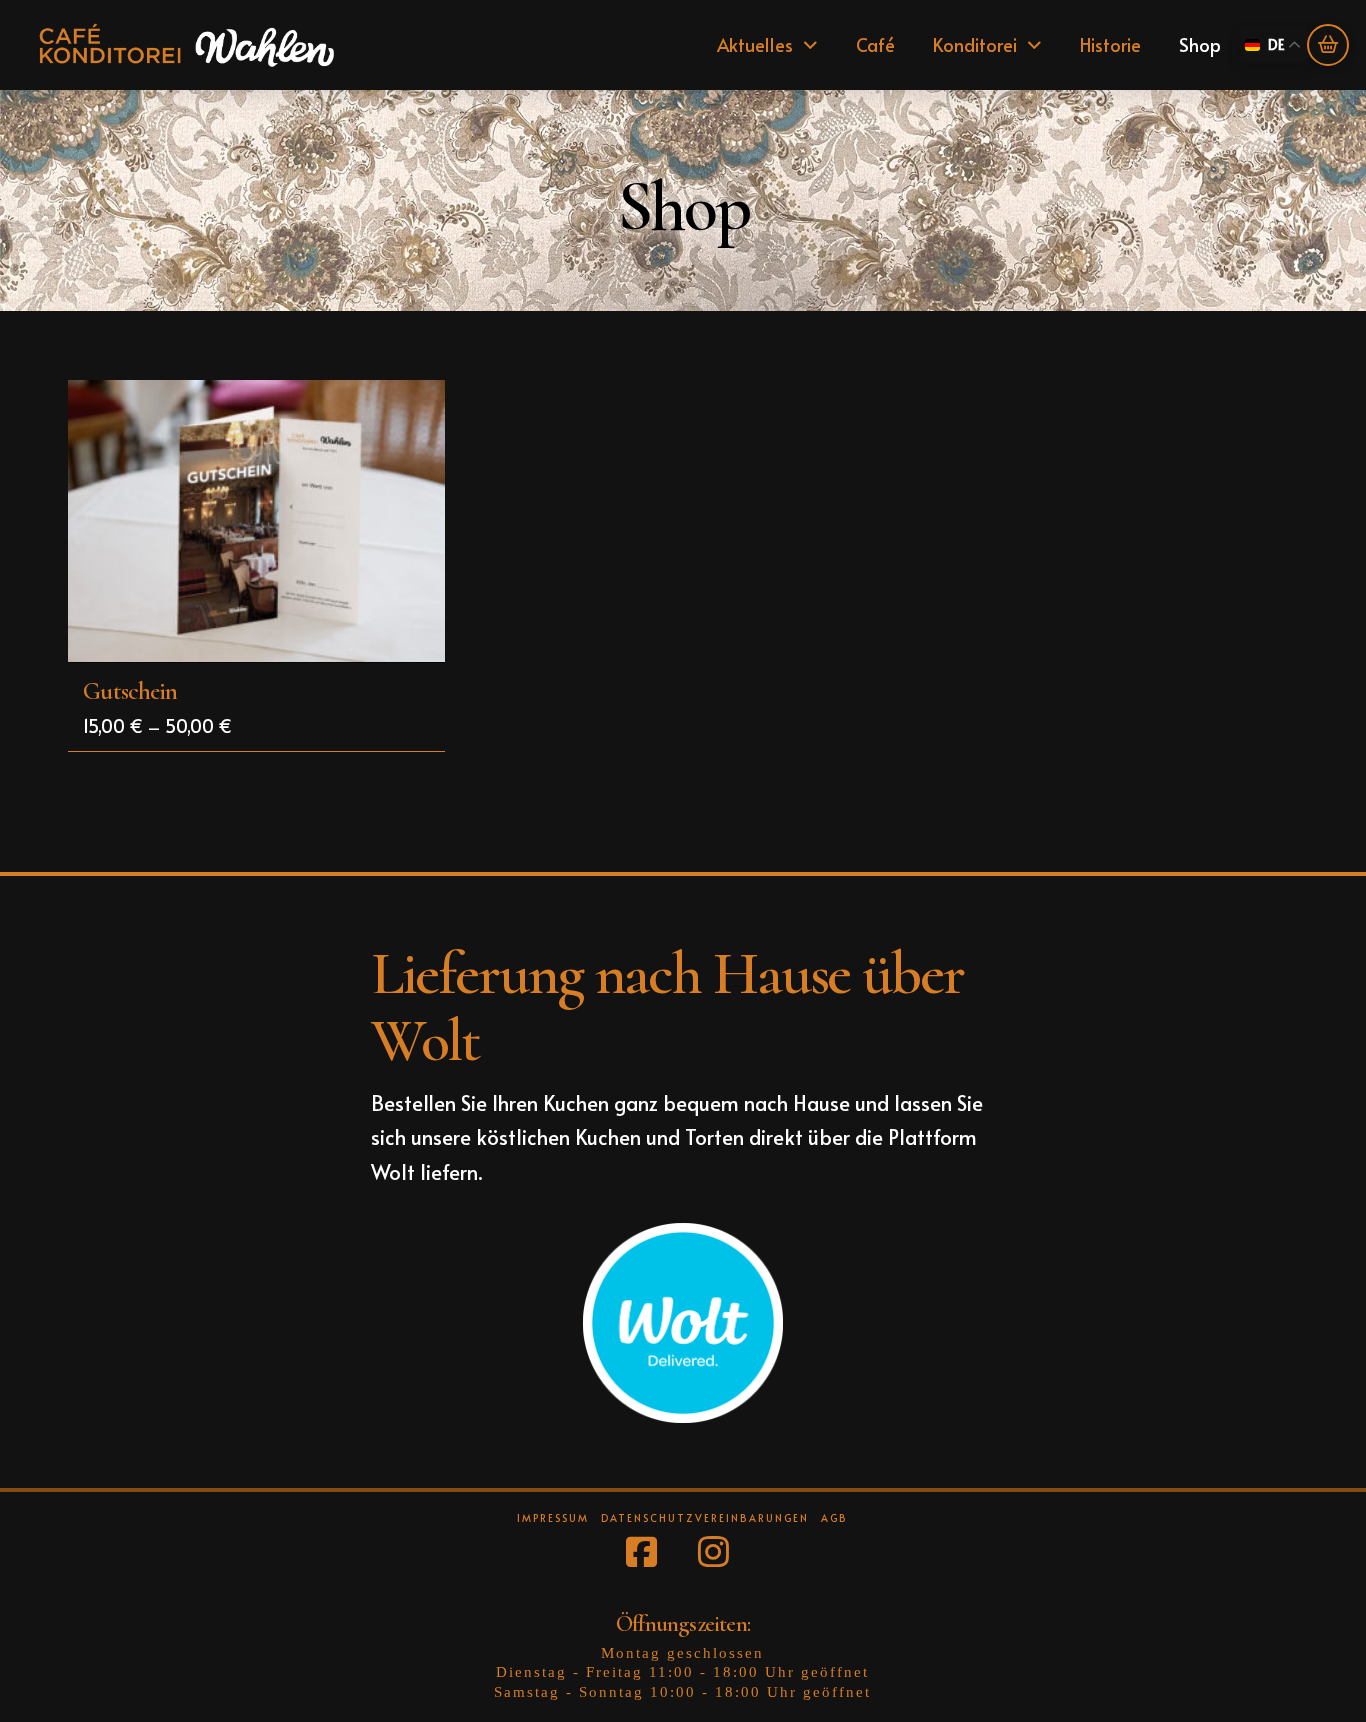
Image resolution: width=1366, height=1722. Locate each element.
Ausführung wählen (263, 629)
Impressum (553, 1518)
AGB (834, 1518)
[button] (1328, 45)
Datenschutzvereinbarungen (705, 1518)
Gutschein (130, 691)
